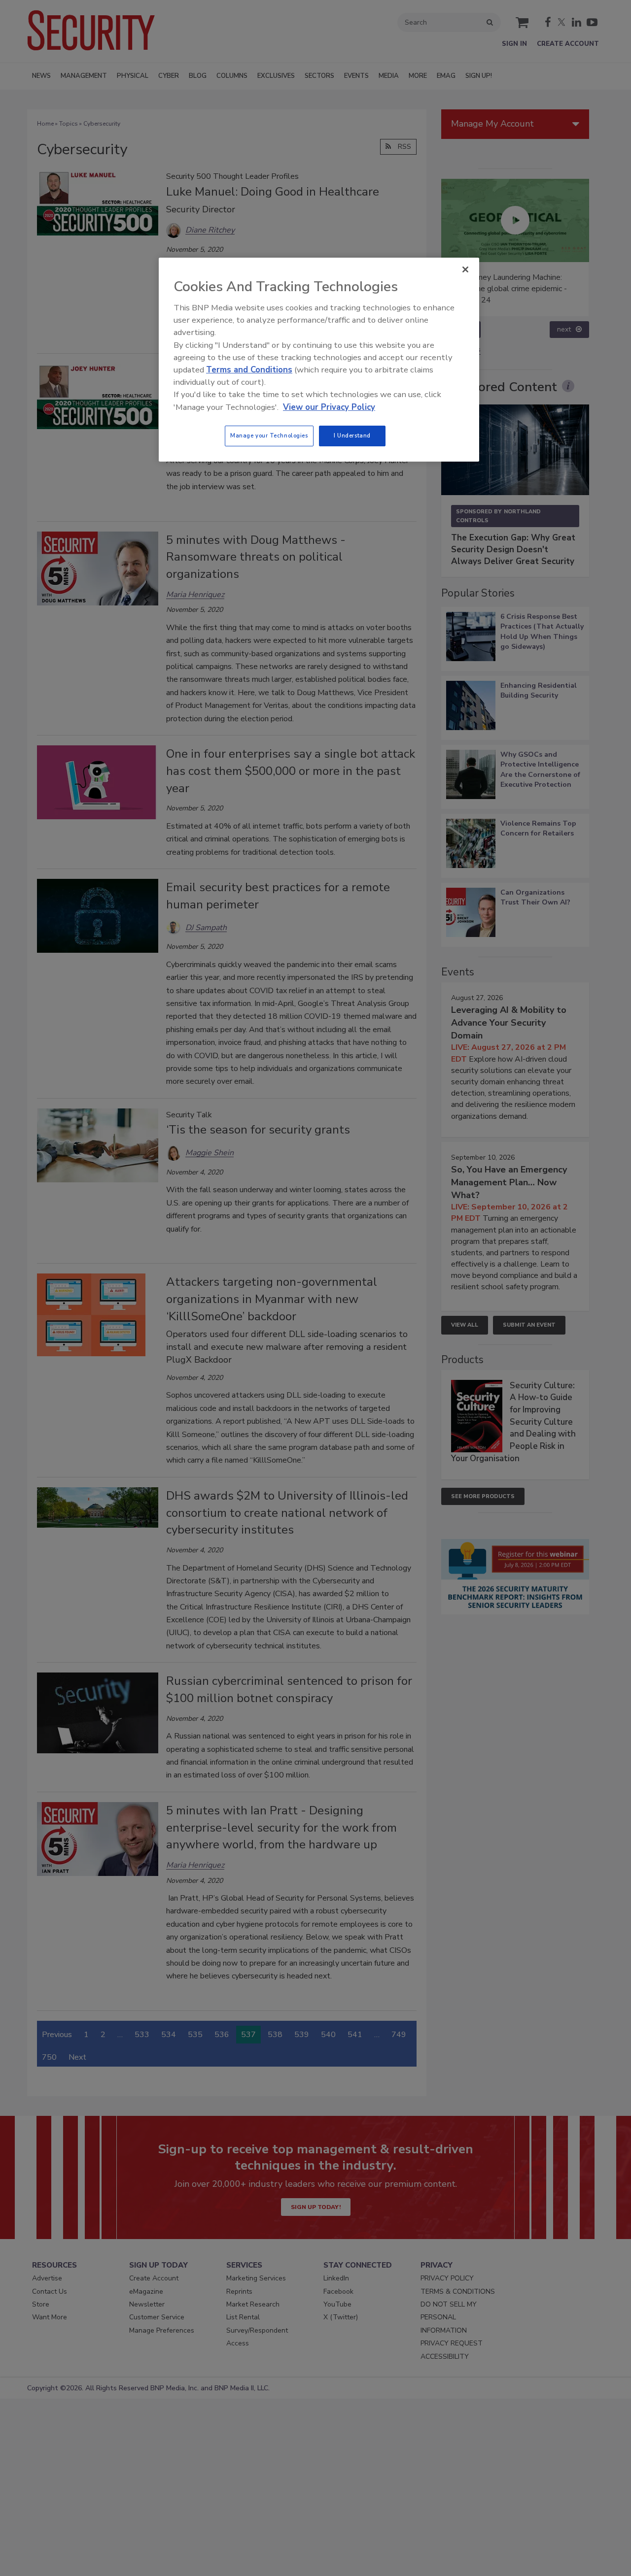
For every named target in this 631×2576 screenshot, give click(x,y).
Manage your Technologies (269, 435)
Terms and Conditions (249, 370)
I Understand (352, 435)
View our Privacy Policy (329, 407)
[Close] (465, 269)
